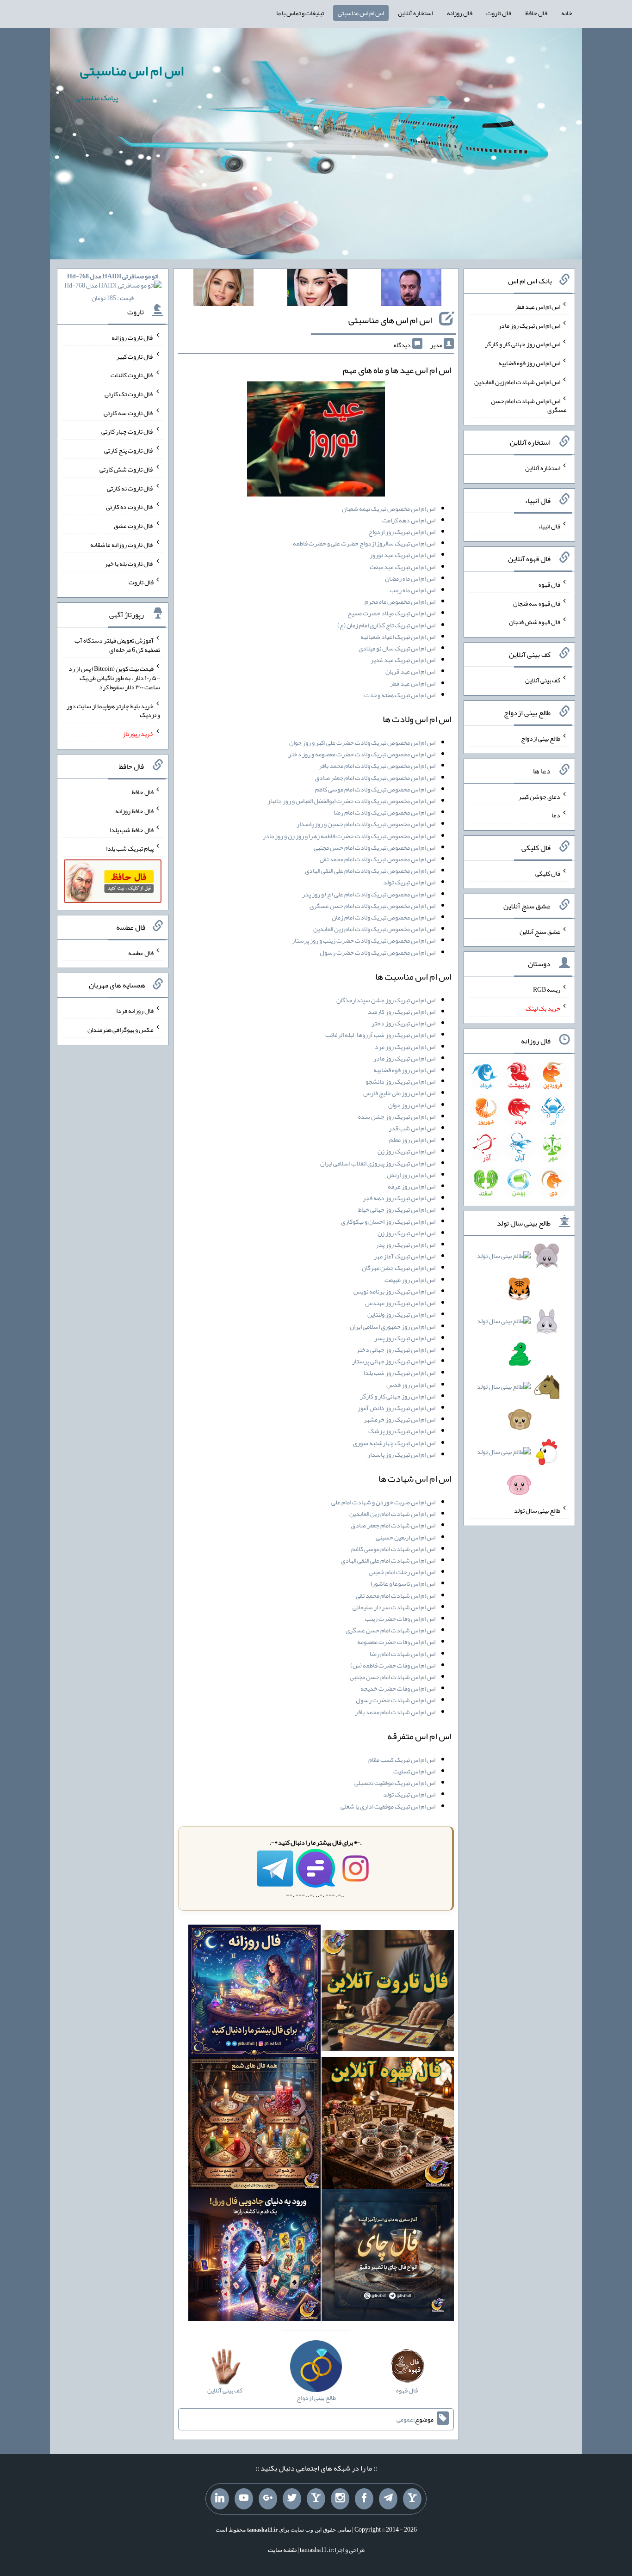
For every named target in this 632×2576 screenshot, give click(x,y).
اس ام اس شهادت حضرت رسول (396, 1700)
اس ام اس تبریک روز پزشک (402, 1431)
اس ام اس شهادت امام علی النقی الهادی (388, 1560)
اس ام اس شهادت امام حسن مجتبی (393, 1677)
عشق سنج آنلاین (540, 931)
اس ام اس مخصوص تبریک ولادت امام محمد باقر (377, 766)
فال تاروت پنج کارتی (129, 450)
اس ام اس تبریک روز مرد (405, 1047)
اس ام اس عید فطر (413, 683)
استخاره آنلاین (415, 13)
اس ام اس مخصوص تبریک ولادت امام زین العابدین (374, 929)
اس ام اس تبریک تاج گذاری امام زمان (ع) (386, 625)
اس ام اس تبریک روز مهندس (400, 1303)
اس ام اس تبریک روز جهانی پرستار (394, 1361)
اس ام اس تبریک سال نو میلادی (397, 648)
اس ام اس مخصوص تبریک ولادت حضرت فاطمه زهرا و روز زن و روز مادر (349, 836)
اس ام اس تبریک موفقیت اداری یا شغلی (388, 1806)
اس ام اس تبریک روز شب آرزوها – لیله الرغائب (380, 1035)
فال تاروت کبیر (135, 356)
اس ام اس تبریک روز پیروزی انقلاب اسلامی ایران (378, 1163)
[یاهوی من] (412, 2499)
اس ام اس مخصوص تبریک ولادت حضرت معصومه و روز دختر (362, 754)
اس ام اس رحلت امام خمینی (402, 1572)
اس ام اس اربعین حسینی (406, 1537)
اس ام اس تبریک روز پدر (406, 1245)
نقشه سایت (282, 2550)
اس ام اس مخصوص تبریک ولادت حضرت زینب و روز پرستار (364, 940)
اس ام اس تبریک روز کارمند (402, 1012)
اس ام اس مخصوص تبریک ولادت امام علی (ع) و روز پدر (369, 894)
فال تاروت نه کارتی (130, 488)
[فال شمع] (254, 2125)
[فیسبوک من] (364, 2499)
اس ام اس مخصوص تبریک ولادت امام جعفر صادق (375, 778)
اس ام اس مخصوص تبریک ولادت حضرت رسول (378, 952)
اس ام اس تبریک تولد (409, 882)
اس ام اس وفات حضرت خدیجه (398, 1688)
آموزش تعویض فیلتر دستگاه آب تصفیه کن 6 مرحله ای (117, 645)
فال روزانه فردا (135, 1011)
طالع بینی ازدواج (541, 738)
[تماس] (316, 2499)
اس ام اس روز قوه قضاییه (404, 1070)
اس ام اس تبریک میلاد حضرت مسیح (391, 613)
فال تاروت (499, 13)
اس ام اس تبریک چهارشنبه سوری (394, 1443)
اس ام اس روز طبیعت (410, 1280)
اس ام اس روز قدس (411, 1385)
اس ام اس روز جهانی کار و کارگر (398, 1396)
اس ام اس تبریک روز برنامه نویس (394, 1291)
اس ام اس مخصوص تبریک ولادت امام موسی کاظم (375, 789)
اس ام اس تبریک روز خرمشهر (400, 1419)
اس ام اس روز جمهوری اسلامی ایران (393, 1326)
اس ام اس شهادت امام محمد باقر (395, 1712)
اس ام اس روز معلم (412, 1140)
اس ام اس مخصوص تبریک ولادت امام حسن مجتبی (375, 847)
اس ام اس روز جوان (412, 1105)
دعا (556, 815)
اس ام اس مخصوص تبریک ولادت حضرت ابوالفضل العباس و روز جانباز (351, 801)
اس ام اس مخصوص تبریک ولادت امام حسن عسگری (372, 906)
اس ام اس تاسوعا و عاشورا (403, 1583)
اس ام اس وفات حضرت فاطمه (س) (393, 1665)
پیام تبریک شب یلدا (130, 848)
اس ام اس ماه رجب (412, 590)
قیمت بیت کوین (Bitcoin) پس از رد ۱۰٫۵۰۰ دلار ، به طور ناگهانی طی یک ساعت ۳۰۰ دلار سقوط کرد (114, 678)
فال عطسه (141, 952)
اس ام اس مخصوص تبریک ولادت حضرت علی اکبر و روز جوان (362, 742)
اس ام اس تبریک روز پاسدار (401, 1454)
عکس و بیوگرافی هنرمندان (121, 1030)
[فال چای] (388, 2257)
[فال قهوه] (388, 2125)
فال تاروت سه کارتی (129, 412)
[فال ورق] (254, 2257)
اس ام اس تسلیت (414, 1771)
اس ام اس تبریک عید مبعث (403, 567)
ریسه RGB (547, 989)
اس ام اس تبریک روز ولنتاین (401, 1314)
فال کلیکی (548, 873)
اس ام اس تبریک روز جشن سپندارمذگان (386, 1000)
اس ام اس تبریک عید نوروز (403, 555)
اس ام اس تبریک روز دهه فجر (399, 1198)
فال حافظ (536, 13)
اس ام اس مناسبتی (361, 13)
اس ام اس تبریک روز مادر (404, 1058)
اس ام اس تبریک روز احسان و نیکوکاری (388, 1221)
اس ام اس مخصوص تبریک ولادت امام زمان (384, 917)
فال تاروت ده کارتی (130, 507)
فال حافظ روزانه (134, 811)
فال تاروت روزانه (133, 337)
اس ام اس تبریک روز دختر (403, 1023)
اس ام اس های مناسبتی (390, 320)
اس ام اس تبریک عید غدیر (403, 660)
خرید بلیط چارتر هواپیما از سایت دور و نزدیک (113, 710)
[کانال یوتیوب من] (244, 2499)
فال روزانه (460, 13)
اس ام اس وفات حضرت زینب (400, 1619)
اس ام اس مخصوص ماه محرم (400, 601)
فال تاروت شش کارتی (127, 469)
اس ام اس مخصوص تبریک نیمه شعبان (389, 509)
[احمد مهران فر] (411, 289)
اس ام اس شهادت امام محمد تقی (396, 1595)
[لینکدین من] (220, 2499)
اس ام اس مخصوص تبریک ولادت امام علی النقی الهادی (370, 871)
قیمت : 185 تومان (113, 287)
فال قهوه (549, 584)
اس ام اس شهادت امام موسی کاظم (393, 1549)
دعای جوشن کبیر (539, 796)
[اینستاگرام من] (340, 2499)
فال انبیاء (549, 526)
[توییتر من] (292, 2499)
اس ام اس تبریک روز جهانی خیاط (397, 1209)
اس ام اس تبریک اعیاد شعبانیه (398, 637)
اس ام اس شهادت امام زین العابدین (392, 1514)
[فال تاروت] (388, 1993)
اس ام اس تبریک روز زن (406, 1151)
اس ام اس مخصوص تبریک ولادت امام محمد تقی (378, 859)
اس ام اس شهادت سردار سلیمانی (394, 1607)
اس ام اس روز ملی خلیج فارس (399, 1093)
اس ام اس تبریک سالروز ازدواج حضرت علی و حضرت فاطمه (364, 543)
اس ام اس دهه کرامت (409, 520)
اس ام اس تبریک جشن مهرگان (399, 1268)
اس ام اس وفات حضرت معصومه (396, 1642)
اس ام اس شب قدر (412, 1128)
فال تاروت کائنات (132, 375)
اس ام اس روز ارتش (411, 1175)
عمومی (405, 2419)
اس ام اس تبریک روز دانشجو (400, 1081)
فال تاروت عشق (134, 526)
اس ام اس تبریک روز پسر (405, 1338)
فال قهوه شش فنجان (535, 622)
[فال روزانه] (254, 1993)
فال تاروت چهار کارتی (127, 431)
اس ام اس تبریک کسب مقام (402, 1760)
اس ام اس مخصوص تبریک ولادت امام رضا (384, 812)
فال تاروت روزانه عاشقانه (122, 545)
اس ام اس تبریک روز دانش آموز (397, 1408)
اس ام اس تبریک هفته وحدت (400, 695)
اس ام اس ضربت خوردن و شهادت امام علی (383, 1502)
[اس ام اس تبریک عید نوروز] (316, 441)
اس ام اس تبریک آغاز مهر (405, 1256)
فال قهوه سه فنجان (537, 603)
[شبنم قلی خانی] (223, 289)
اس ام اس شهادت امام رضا (403, 1654)
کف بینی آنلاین (543, 680)
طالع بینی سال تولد (537, 1510)
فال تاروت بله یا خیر (129, 563)
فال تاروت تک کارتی (129, 394)
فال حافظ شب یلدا (132, 829)
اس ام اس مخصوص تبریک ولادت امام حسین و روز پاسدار (366, 824)
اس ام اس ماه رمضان (410, 578)
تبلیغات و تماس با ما (300, 13)
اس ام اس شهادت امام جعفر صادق (393, 1525)
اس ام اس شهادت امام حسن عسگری (390, 1630)
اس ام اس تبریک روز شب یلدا (400, 1373)
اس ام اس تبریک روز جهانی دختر (396, 1349)
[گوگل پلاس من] (268, 2499)
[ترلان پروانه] (317, 289)
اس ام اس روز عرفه (412, 1186)
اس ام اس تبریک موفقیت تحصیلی (395, 1783)
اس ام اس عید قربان (410, 671)
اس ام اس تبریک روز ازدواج (402, 532)
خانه (567, 13)
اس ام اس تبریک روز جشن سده (397, 1116)
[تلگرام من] (388, 2499)
